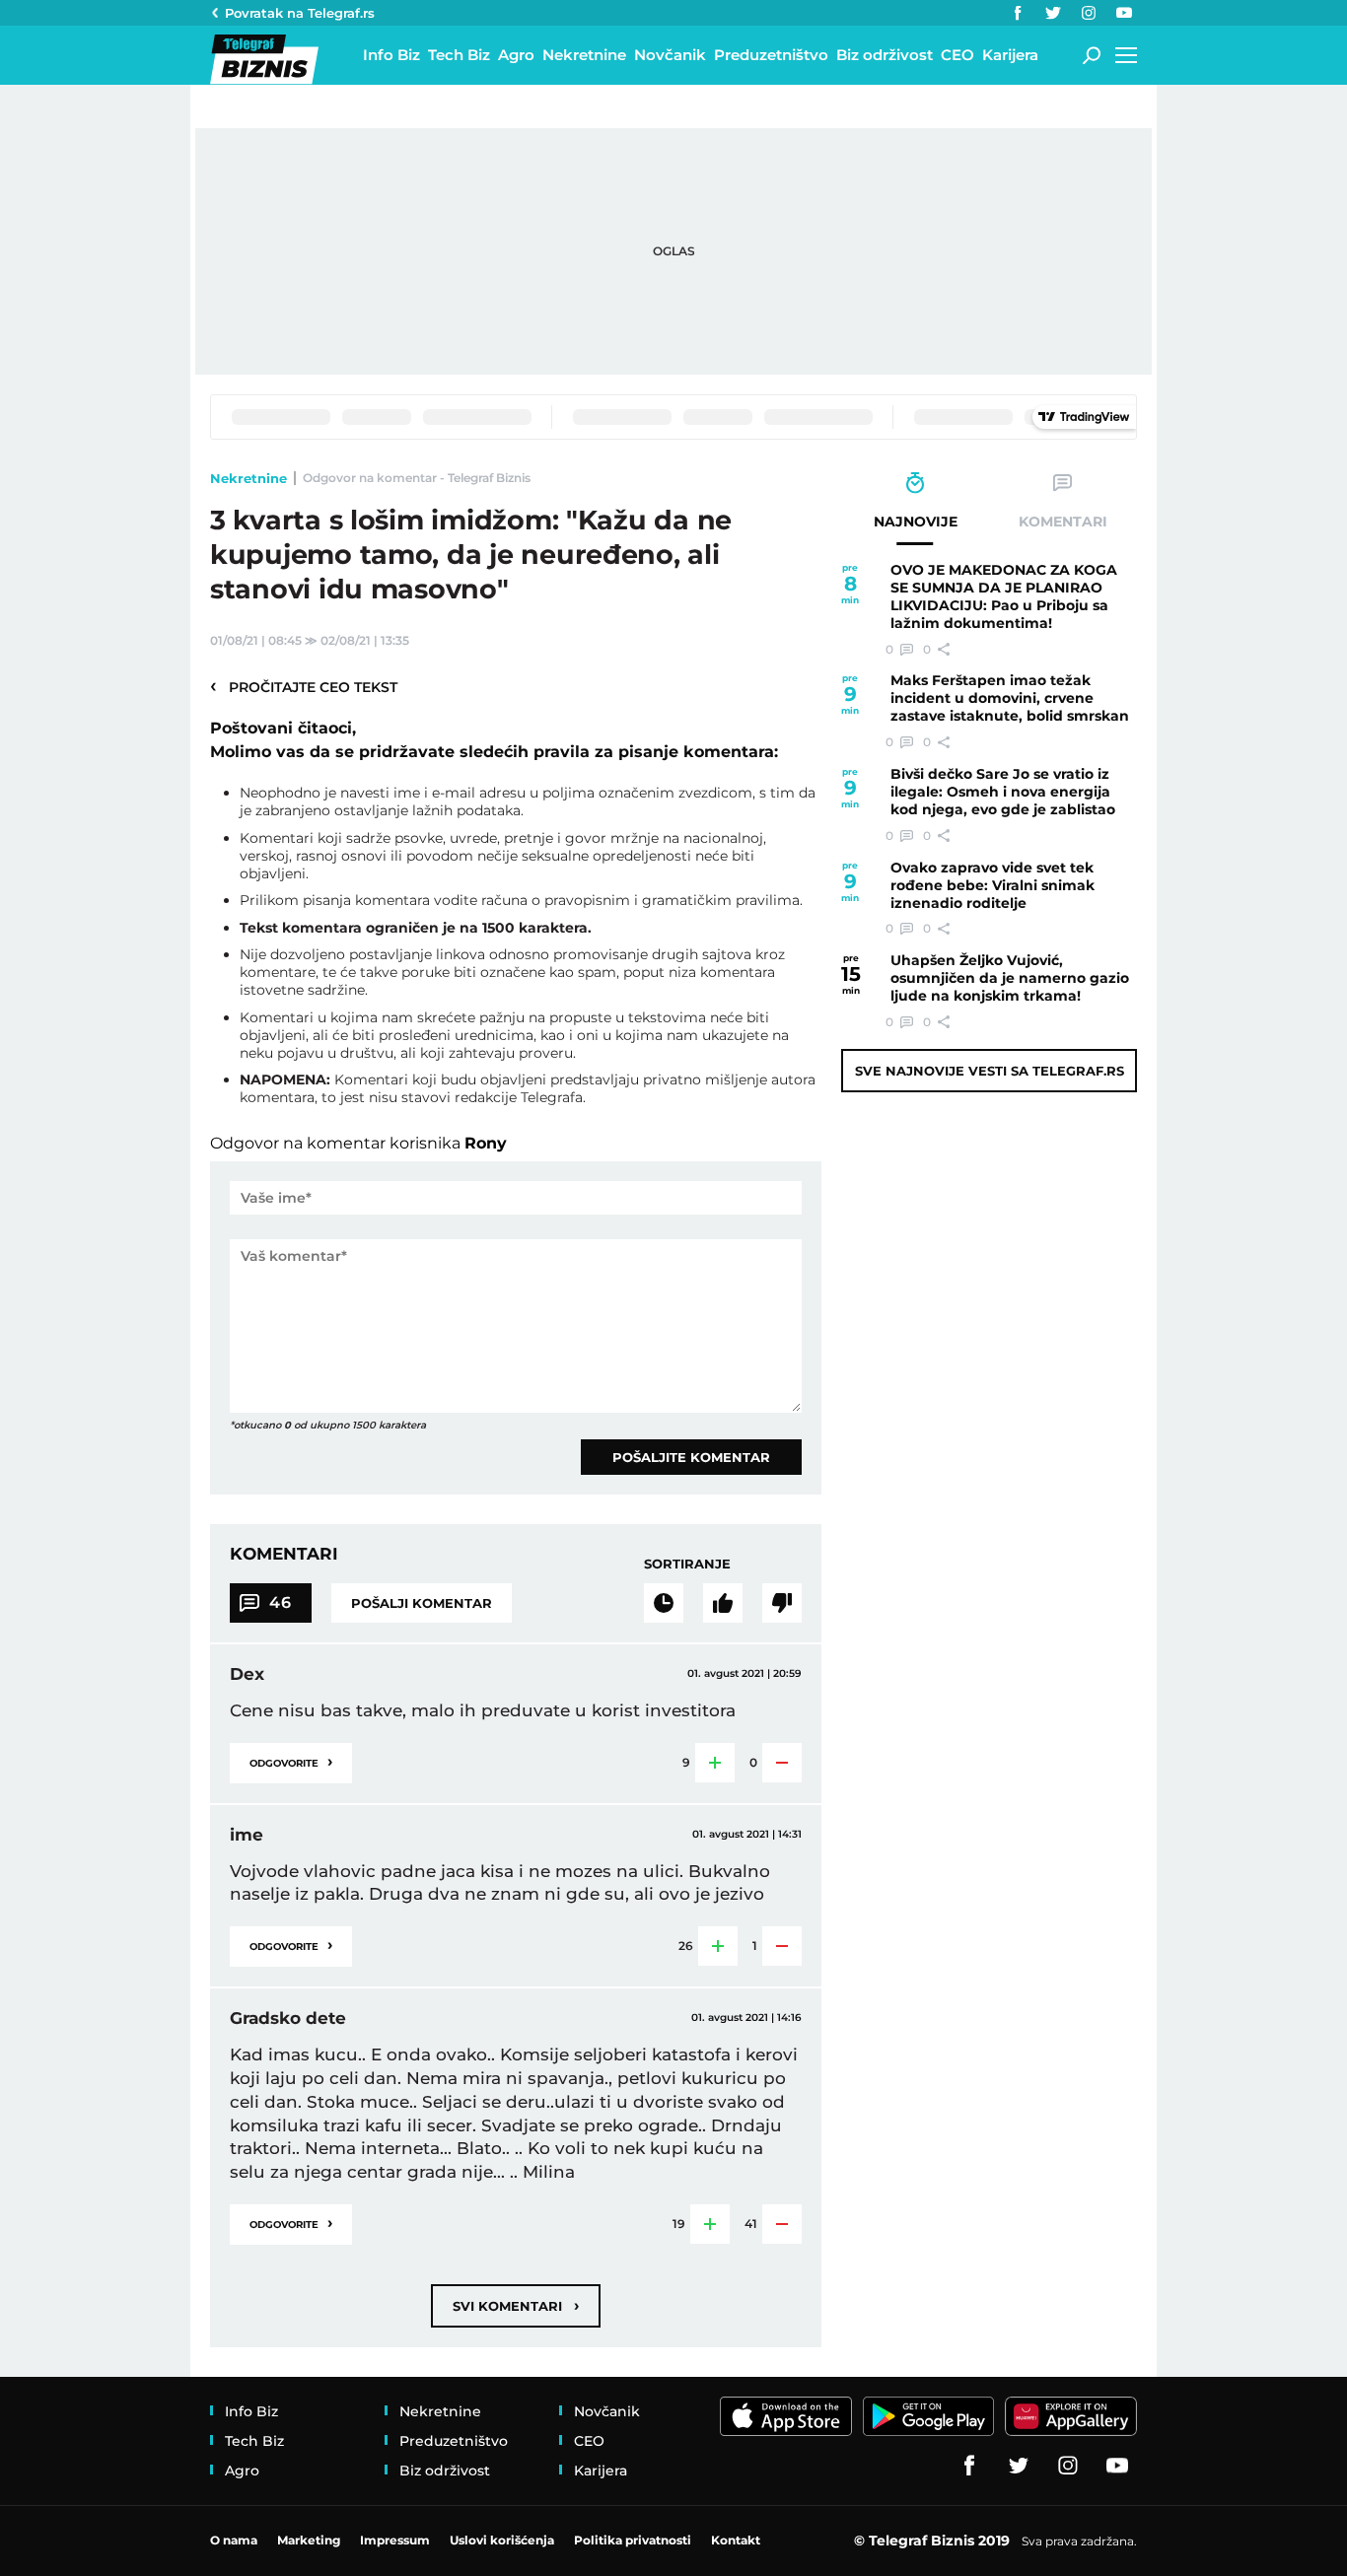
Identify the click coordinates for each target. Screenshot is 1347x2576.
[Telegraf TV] (1124, 13)
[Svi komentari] (664, 1603)
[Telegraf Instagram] (1089, 13)
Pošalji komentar (422, 1603)
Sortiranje (687, 1564)
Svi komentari (516, 2305)
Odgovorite (291, 1761)
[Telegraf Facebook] (1018, 13)
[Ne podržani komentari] (782, 1603)
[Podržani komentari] (723, 1603)
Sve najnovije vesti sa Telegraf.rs (990, 1071)
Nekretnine (248, 478)
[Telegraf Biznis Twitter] (1053, 13)
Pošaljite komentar (691, 1457)
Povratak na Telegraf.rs (300, 13)
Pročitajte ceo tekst (304, 686)
